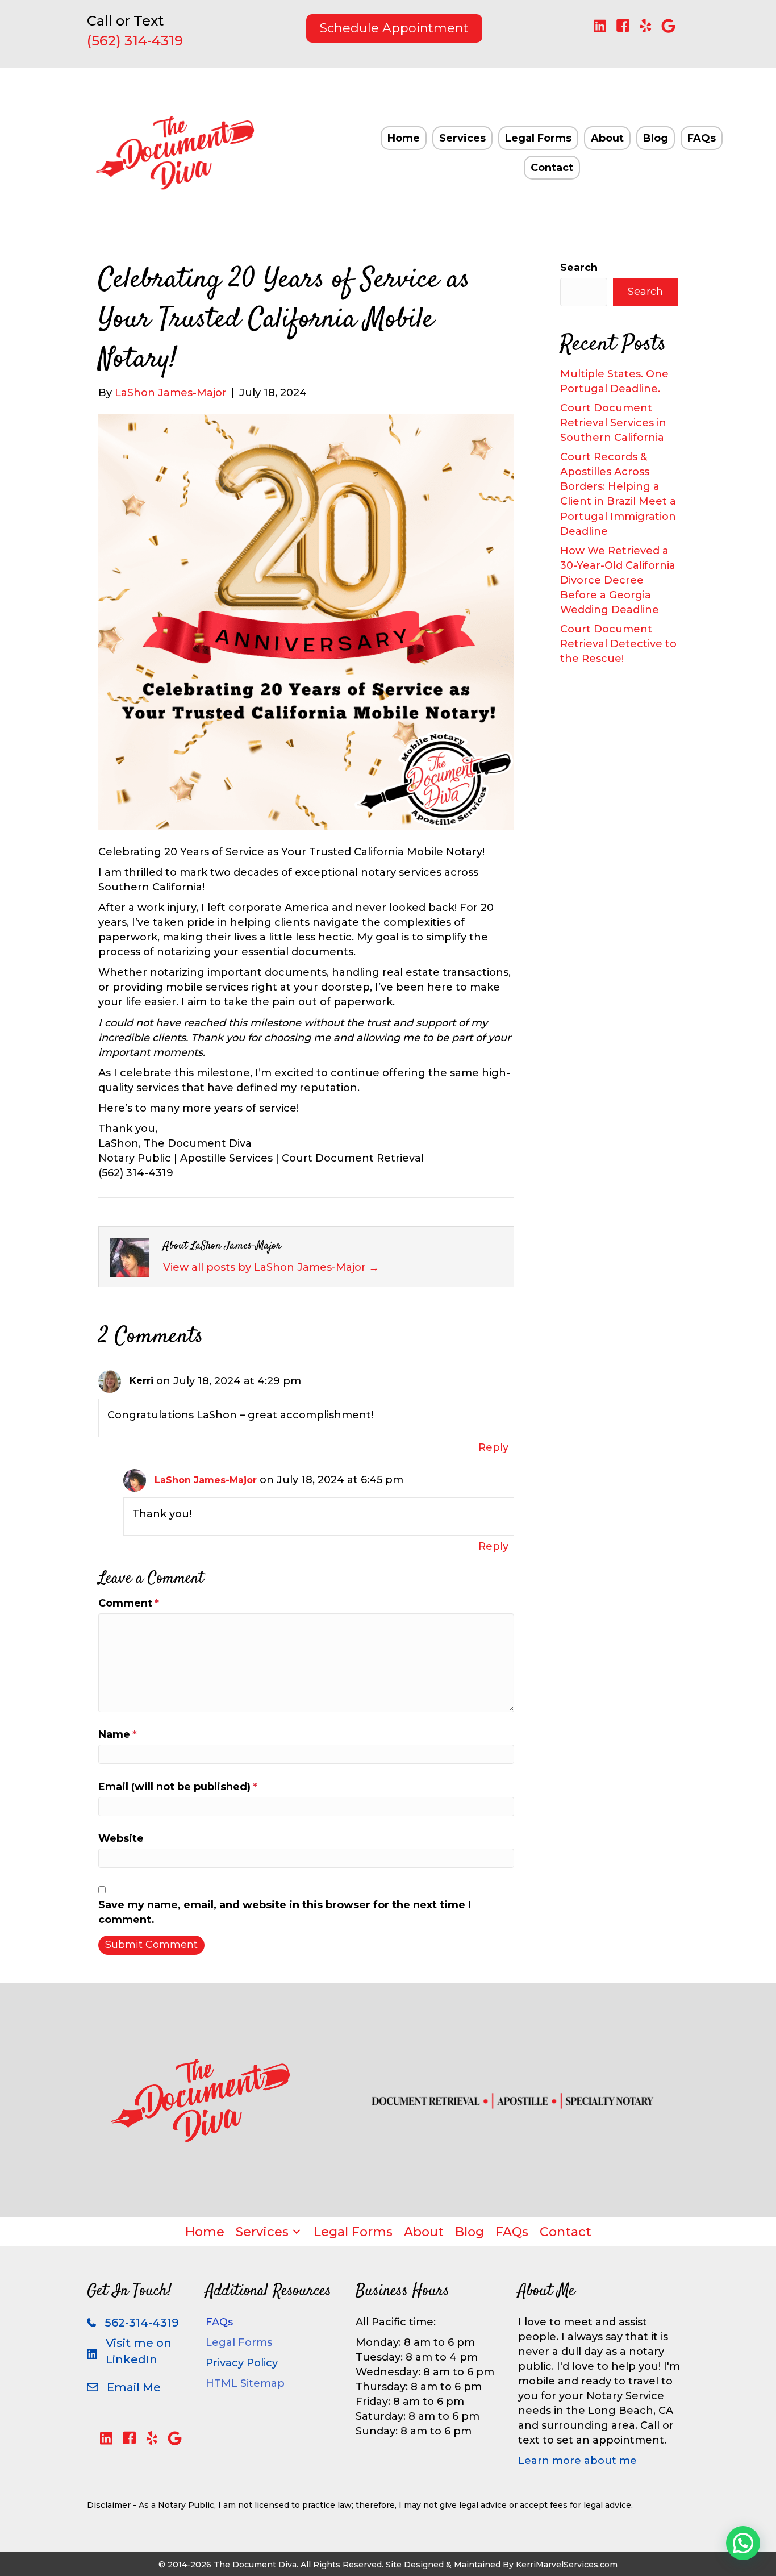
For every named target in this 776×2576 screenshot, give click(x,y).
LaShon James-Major (206, 1480)
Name (118, 1734)
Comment (129, 1603)
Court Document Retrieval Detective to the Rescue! (618, 644)
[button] (600, 26)
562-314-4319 (142, 2323)
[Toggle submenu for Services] (297, 2232)
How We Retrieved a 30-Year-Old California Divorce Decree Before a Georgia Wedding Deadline (618, 580)
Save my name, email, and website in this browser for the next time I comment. (285, 1912)
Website (121, 1838)
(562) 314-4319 (135, 41)
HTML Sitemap (245, 2383)
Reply (493, 1447)
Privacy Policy (242, 2363)
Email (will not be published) (178, 1787)
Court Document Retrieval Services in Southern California (613, 423)
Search (579, 268)
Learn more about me (577, 2461)
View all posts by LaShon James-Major (271, 1267)
